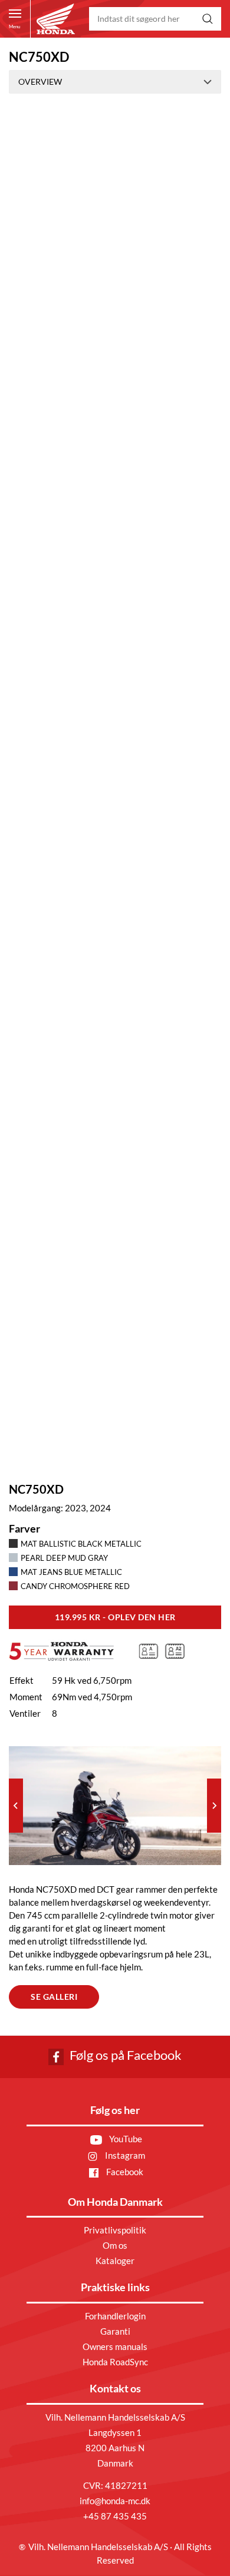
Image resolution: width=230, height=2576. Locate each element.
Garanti (115, 2331)
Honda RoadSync (115, 2362)
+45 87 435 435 (115, 2516)
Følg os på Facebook (124, 2055)
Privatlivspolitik (115, 2230)
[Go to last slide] (16, 1806)
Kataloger (115, 2261)
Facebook (124, 2172)
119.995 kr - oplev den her (115, 1617)
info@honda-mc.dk (115, 2501)
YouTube (125, 2139)
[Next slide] (214, 1806)
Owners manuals (115, 2346)
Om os (115, 2245)
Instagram (124, 2155)
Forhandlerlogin (115, 2316)
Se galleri (54, 1997)
